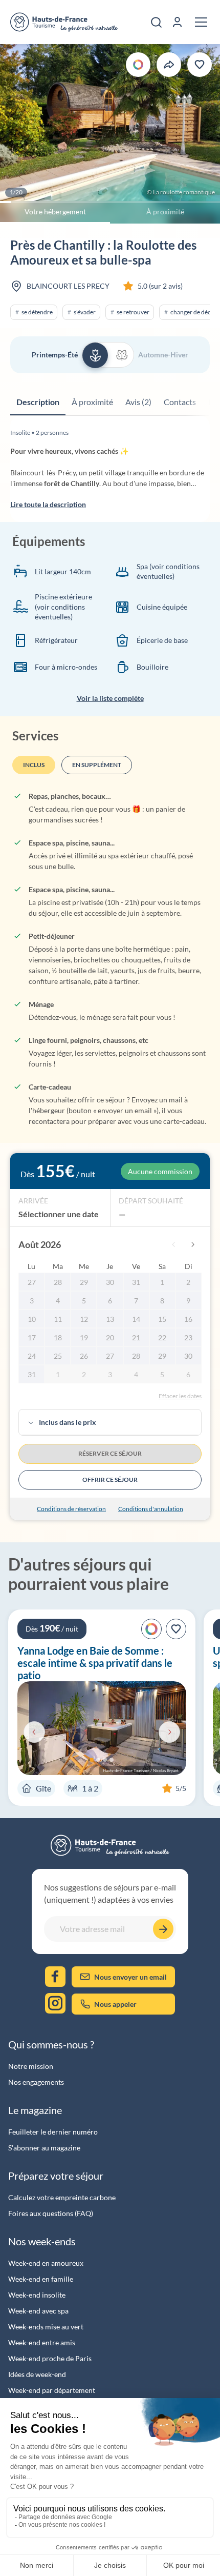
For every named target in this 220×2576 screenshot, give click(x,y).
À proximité (165, 212)
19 (84, 1337)
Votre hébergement (55, 212)
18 (58, 1337)
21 (136, 1337)
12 (84, 1319)
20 (110, 1337)
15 (162, 1319)
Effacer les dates (180, 1396)
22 (162, 1337)
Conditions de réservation (71, 1509)
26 (84, 1356)
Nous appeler (115, 2004)
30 (110, 1282)
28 (58, 1282)
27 (32, 1282)
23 (188, 1337)
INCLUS (34, 765)
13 (110, 1319)
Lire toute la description (48, 504)
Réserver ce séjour (110, 1453)
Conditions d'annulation (151, 1509)
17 (32, 1337)
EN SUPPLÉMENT (97, 765)
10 (32, 1319)
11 (58, 1319)
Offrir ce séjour (110, 1480)
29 (84, 1282)
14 (136, 1319)
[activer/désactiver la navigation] (201, 22)
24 (32, 1356)
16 (188, 1319)
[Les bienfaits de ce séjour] (138, 65)
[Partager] (169, 65)
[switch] (108, 355)
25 (58, 1356)
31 (136, 1282)
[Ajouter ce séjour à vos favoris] (200, 65)
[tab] (38, 402)
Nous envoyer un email (130, 1977)
